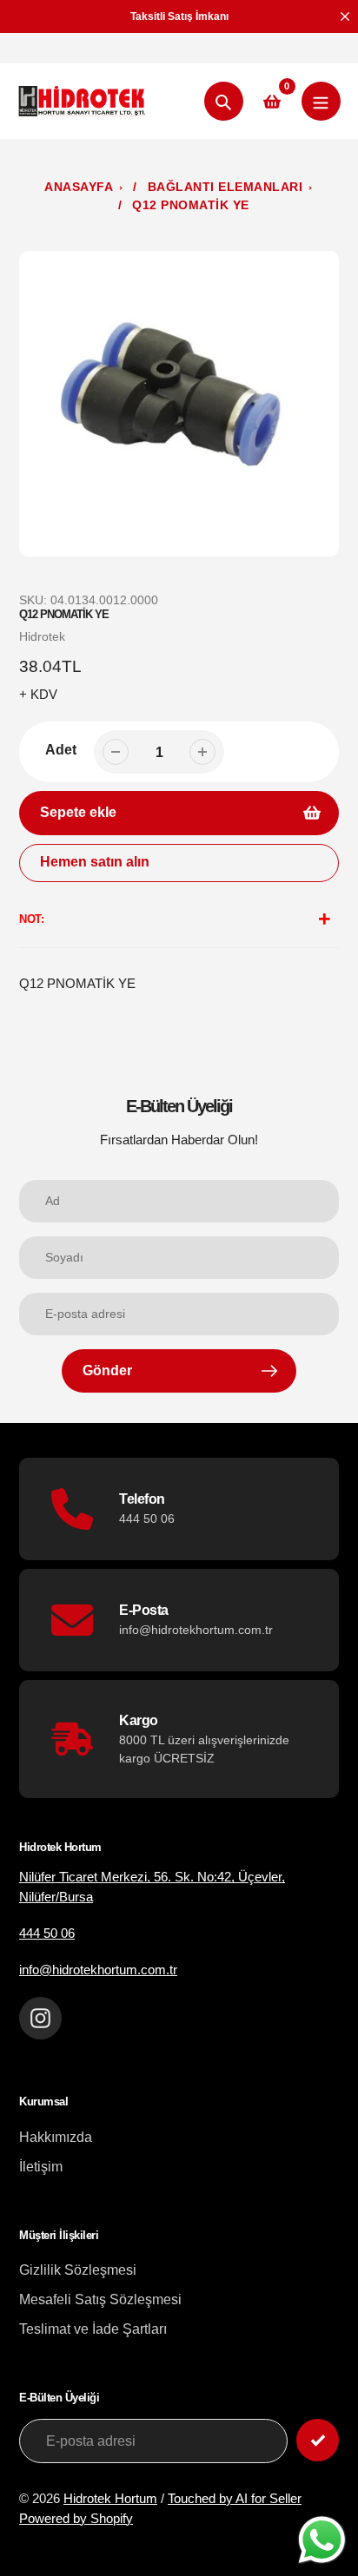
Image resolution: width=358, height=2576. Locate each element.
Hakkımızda (56, 2137)
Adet (61, 750)
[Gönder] (318, 2440)
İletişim (41, 2167)
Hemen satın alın (95, 862)
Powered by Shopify (76, 2518)
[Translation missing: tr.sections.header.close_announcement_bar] (345, 16)
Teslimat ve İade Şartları (93, 2329)
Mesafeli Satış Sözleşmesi (100, 2299)
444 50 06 (47, 1933)
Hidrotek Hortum (110, 2498)
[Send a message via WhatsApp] (322, 2540)
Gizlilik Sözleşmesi (78, 2270)
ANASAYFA (79, 187)
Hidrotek (42, 636)
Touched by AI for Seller (235, 2498)
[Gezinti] (321, 101)
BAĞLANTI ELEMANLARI (225, 187)
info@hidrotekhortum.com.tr (98, 1970)
